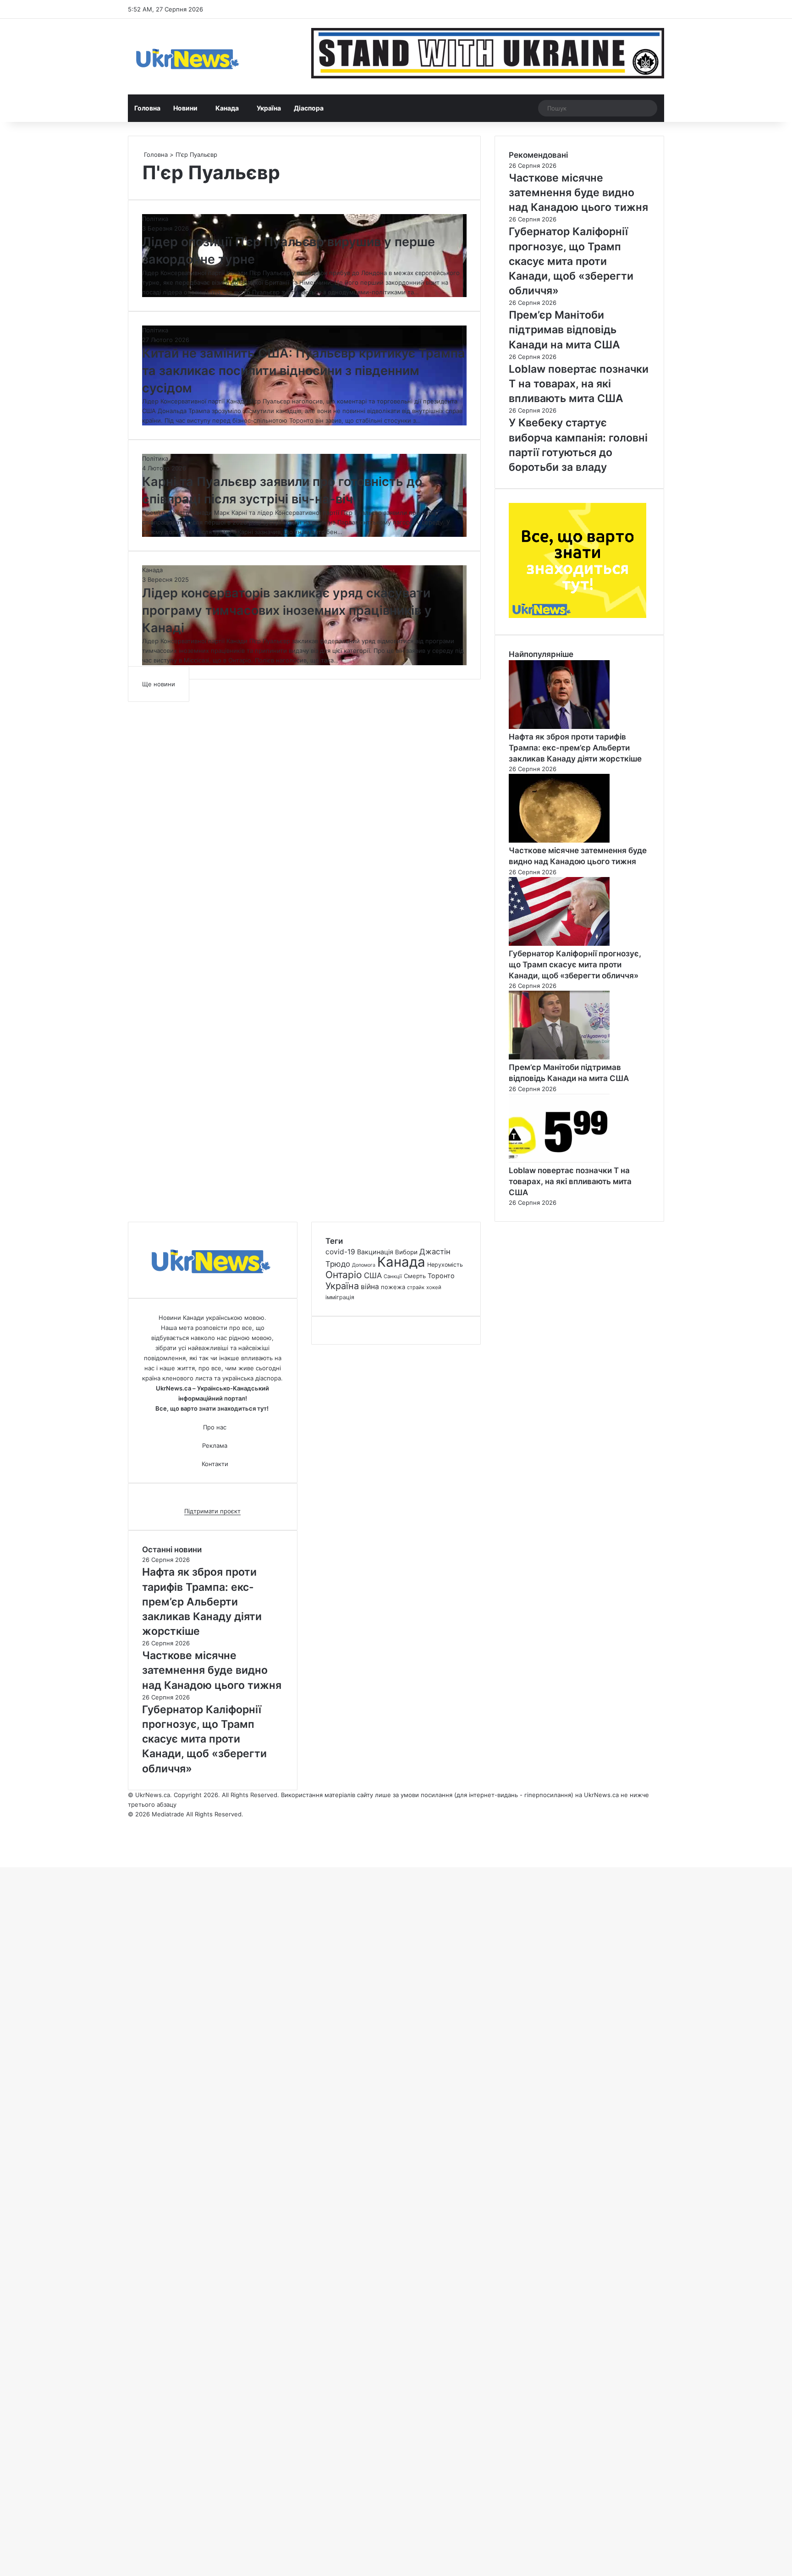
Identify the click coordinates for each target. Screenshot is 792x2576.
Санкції (393, 1276)
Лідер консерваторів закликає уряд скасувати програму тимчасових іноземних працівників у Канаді (287, 610)
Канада (227, 108)
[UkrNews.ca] (187, 57)
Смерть (415, 1276)
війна (370, 1287)
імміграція (340, 1297)
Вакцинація (375, 1252)
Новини (185, 108)
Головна (147, 108)
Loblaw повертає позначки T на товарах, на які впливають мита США (570, 1181)
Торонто (441, 1276)
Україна (269, 108)
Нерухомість (445, 1265)
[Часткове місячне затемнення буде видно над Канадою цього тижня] (559, 840)
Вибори (406, 1252)
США (373, 1275)
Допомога (364, 1265)
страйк (416, 1287)
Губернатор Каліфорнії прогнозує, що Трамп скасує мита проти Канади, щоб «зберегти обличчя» (575, 965)
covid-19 (340, 1252)
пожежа (393, 1287)
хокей (434, 1287)
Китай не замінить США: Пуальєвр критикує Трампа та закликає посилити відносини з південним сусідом (304, 371)
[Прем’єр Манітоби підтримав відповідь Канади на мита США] (559, 1057)
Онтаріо (344, 1275)
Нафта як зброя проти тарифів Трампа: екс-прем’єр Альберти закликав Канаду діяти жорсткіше (575, 748)
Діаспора (309, 108)
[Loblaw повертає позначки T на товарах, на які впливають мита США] (559, 1160)
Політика (155, 219)
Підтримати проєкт (212, 1511)
